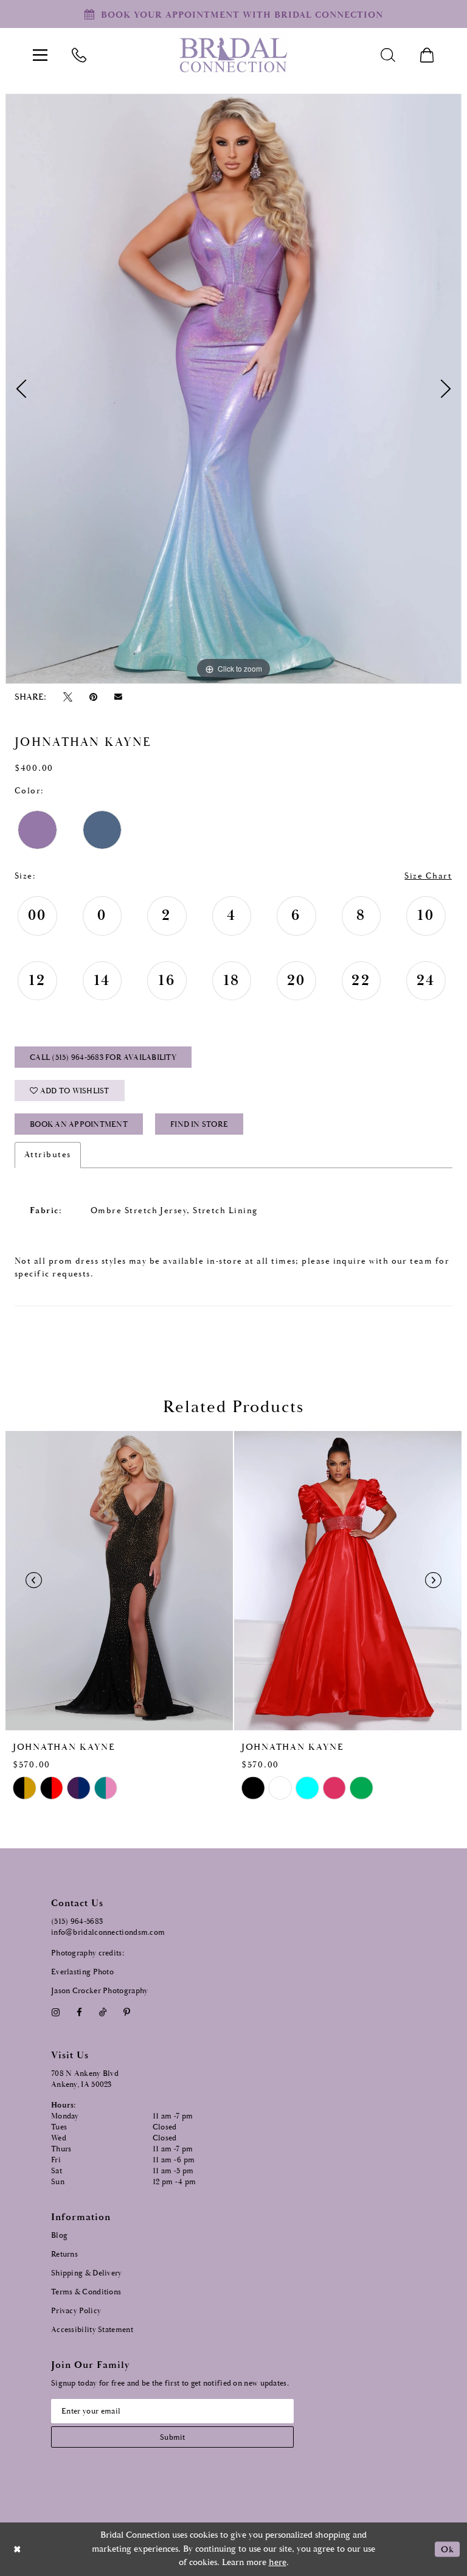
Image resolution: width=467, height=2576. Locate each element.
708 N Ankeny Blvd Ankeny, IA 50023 (85, 2079)
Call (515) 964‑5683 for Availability (103, 1058)
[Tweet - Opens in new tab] (67, 697)
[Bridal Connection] (233, 55)
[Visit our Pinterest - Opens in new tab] (127, 2012)
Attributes (48, 1155)
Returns (64, 2254)
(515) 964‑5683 (77, 1922)
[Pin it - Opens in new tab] (93, 697)
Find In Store (199, 1125)
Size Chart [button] (428, 876)
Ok (447, 2549)
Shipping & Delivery (87, 2273)
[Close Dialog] (18, 2549)
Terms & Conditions (86, 2292)
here (278, 2562)
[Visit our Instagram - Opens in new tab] (55, 2012)
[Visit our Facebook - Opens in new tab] (79, 2012)
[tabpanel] (233, 389)
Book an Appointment (79, 1125)
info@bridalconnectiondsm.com (108, 1933)
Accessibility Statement (92, 2330)
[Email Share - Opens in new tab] (119, 697)
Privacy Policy (76, 2311)
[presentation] (119, 1581)
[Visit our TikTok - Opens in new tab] (103, 2012)
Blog (59, 2236)
